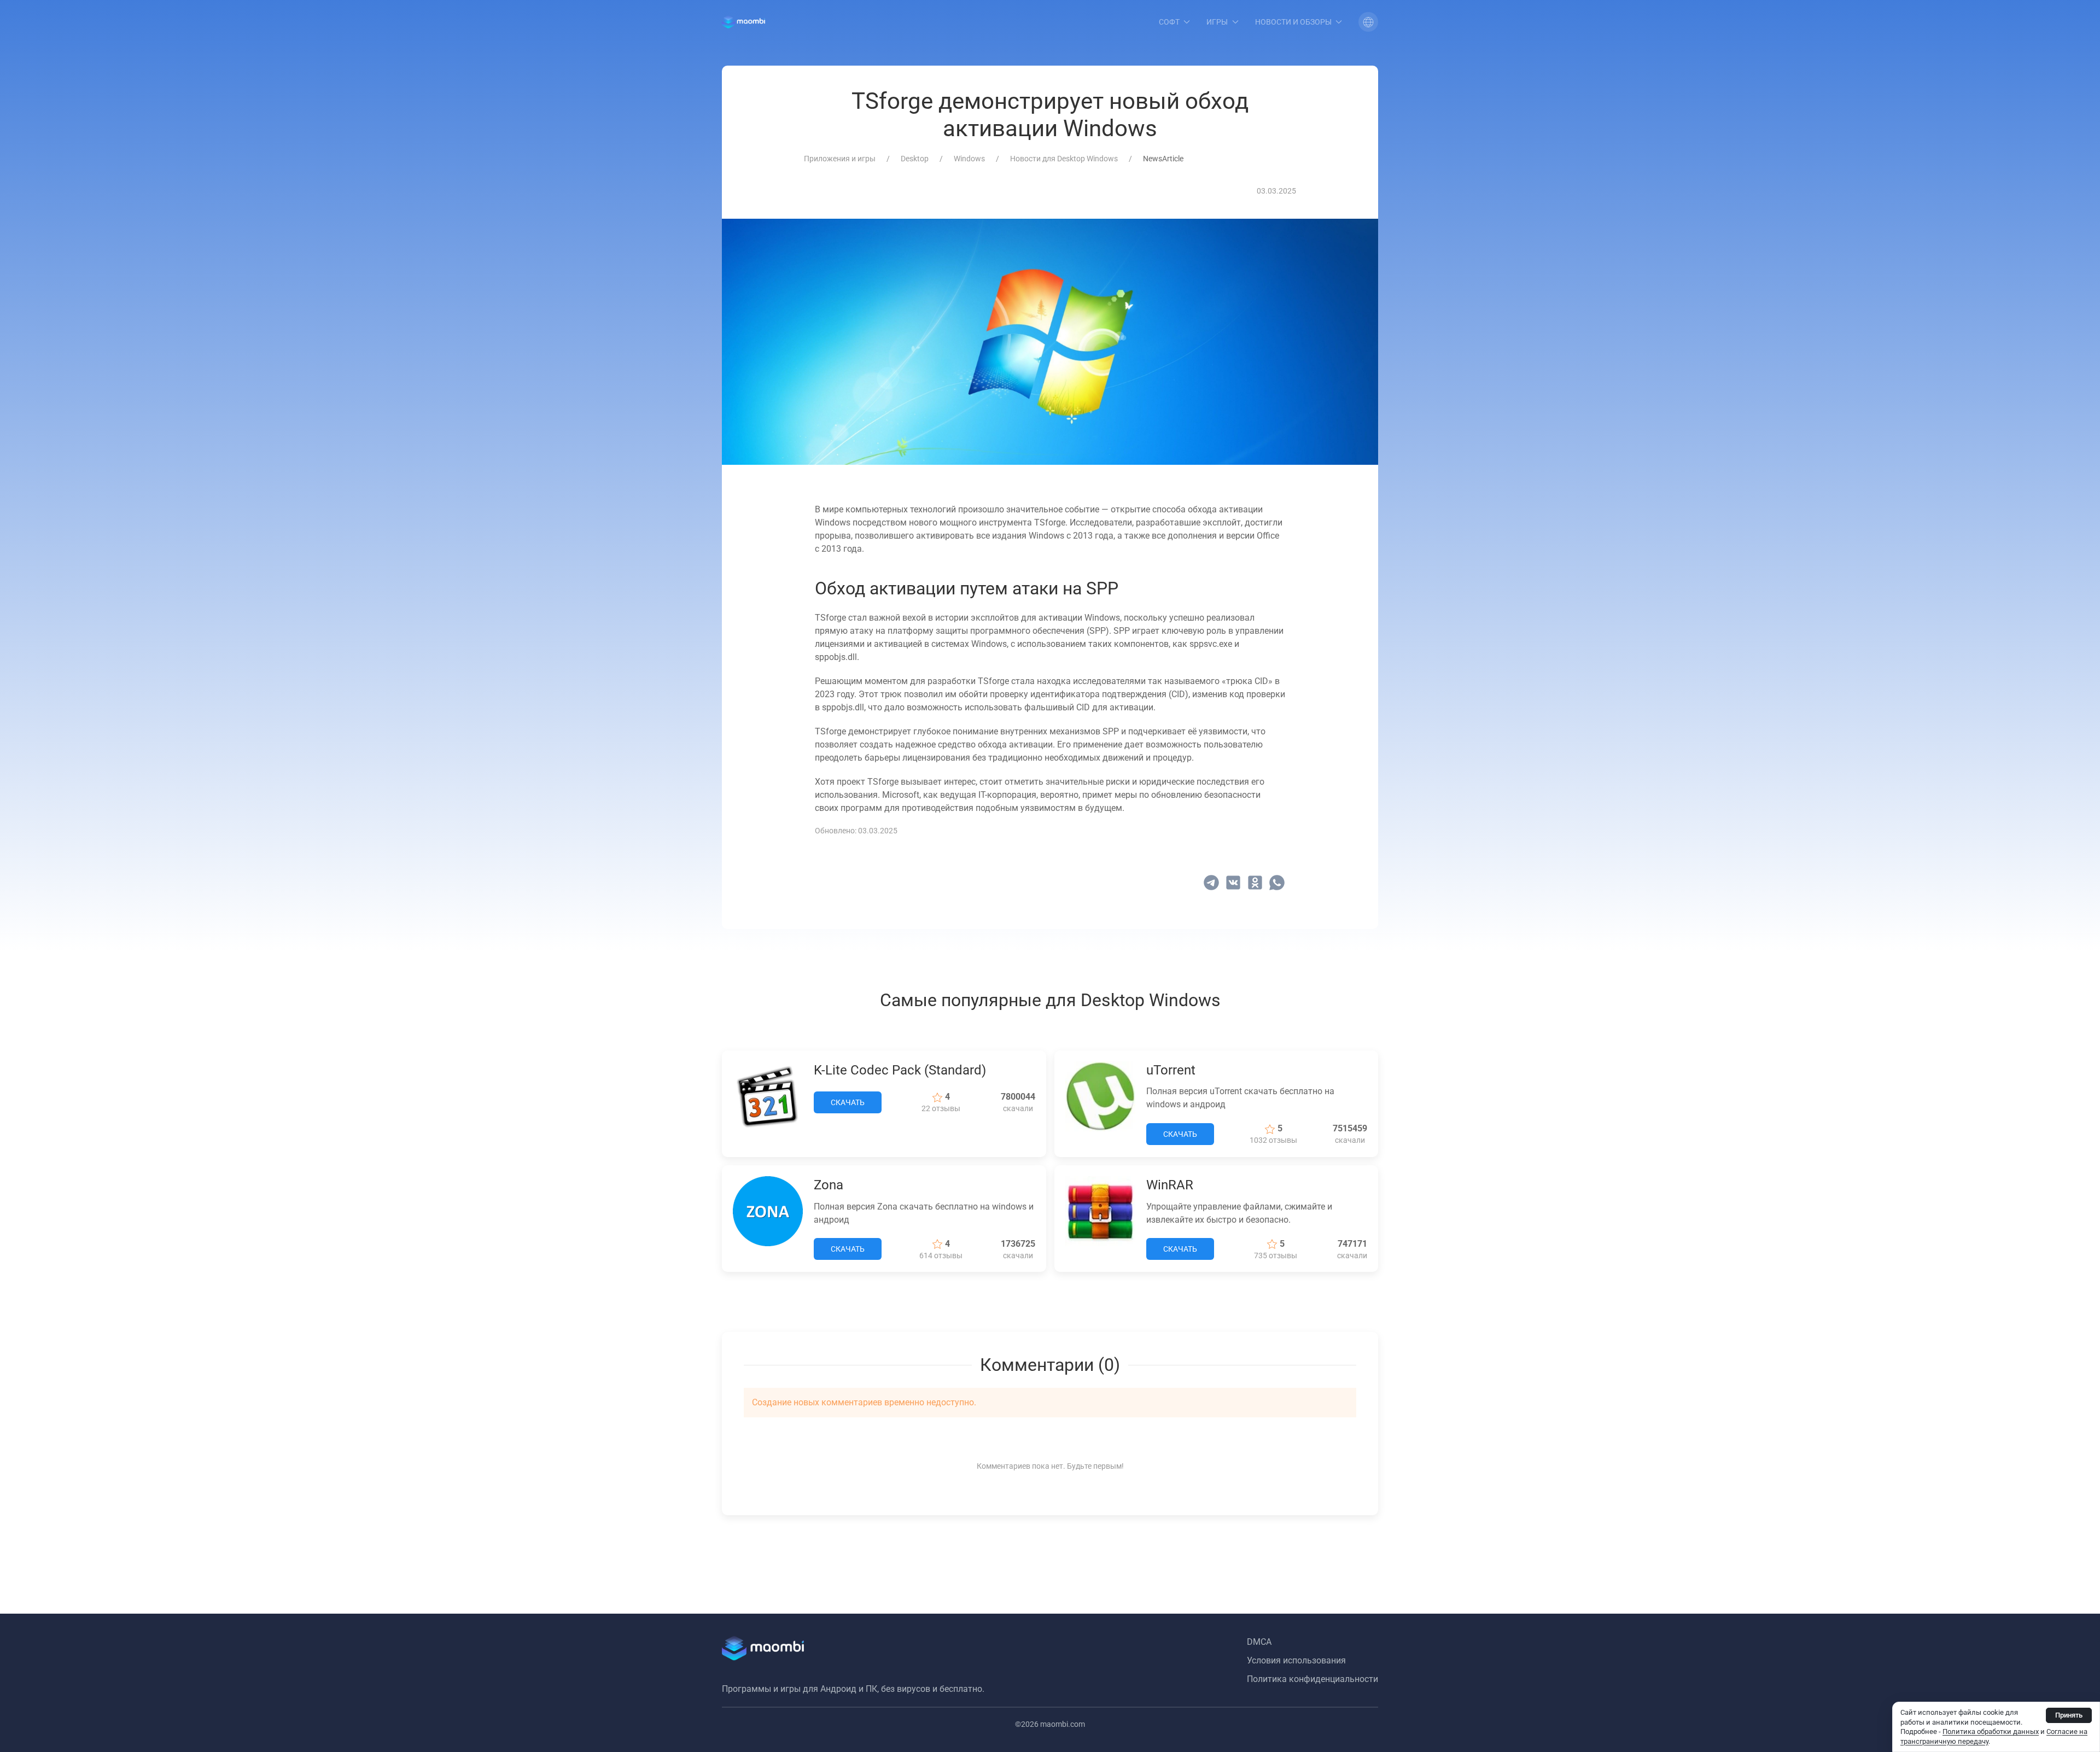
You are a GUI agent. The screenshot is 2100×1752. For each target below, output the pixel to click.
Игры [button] (1217, 22)
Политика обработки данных (1991, 1731)
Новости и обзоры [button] (1293, 22)
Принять (2069, 1715)
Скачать (848, 1102)
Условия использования (1296, 1660)
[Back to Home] (743, 22)
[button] (1368, 22)
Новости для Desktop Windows (1064, 159)
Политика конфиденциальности (1312, 1679)
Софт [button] (1169, 22)
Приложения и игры (840, 159)
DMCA (1259, 1642)
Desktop (915, 159)
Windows (969, 159)
